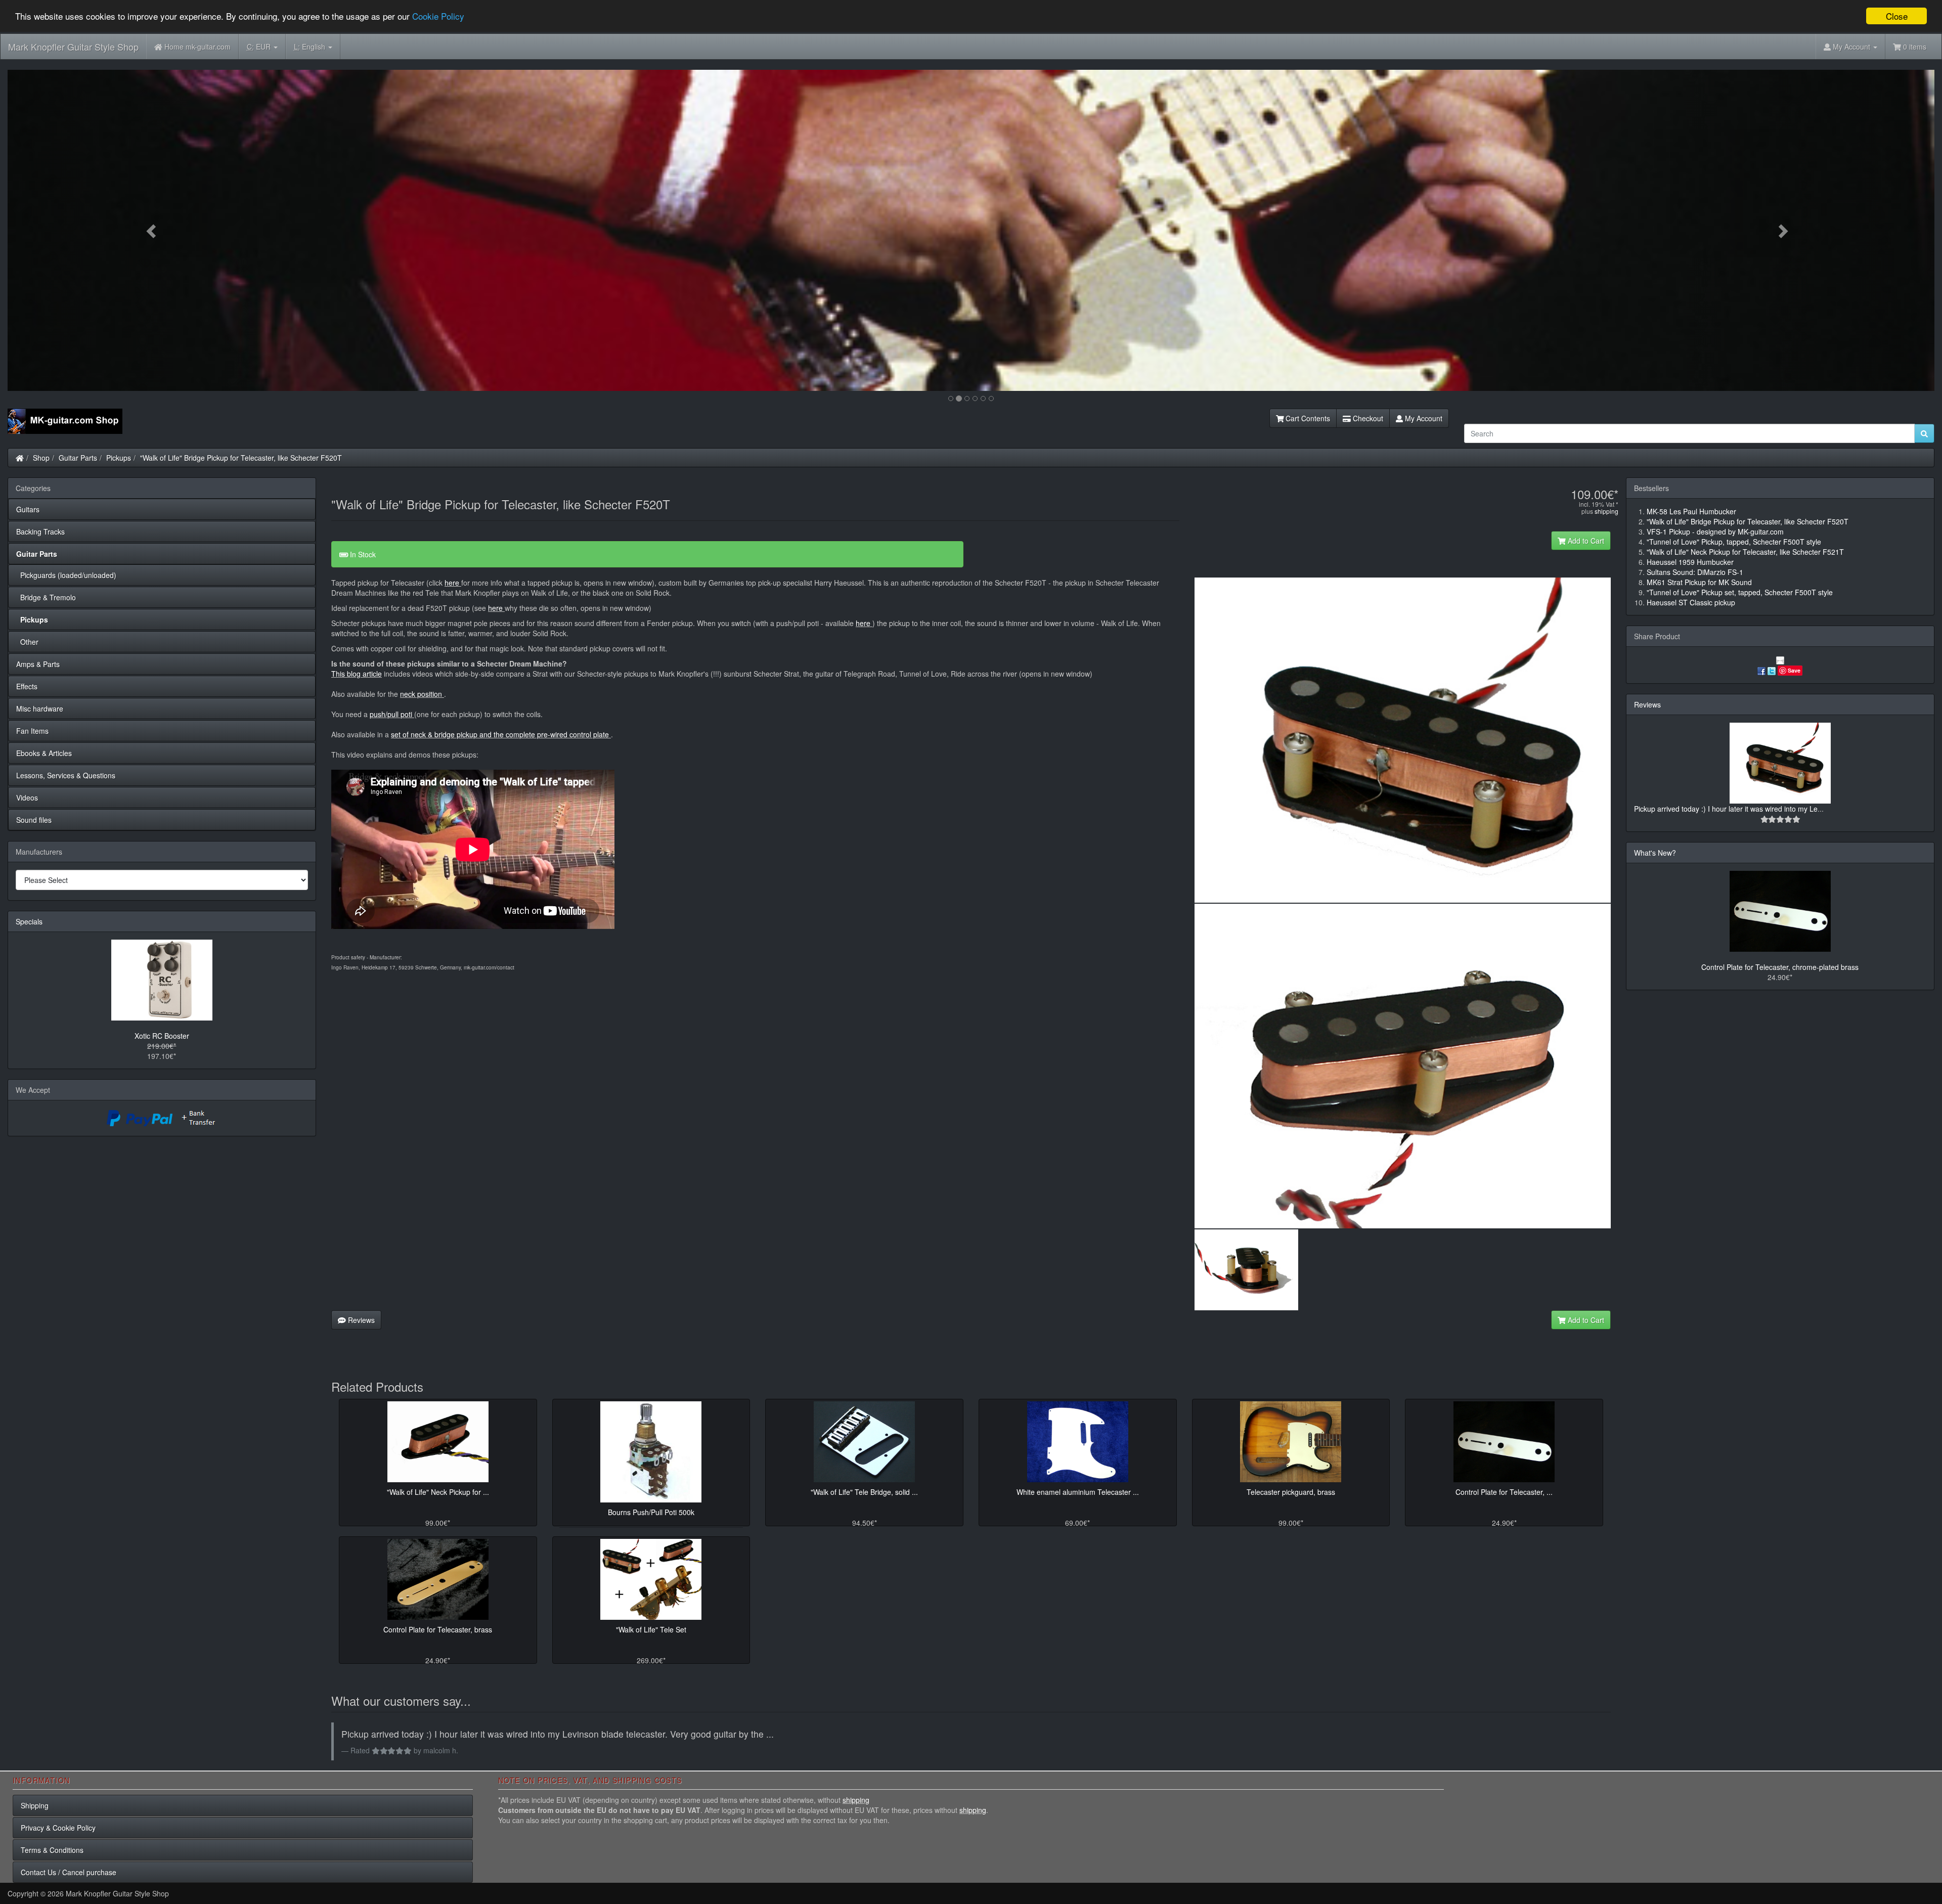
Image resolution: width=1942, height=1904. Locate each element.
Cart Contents (1307, 418)
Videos (27, 798)
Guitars (28, 509)
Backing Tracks (40, 532)
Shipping (35, 1805)
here (452, 583)
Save (1794, 670)
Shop (41, 458)
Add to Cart (1585, 541)
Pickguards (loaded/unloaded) (66, 575)
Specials (29, 921)
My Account (1423, 418)
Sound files (34, 820)
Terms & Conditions (52, 1850)
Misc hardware (40, 709)
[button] (152, 230)
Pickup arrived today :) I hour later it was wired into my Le (1726, 809)
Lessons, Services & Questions (66, 775)
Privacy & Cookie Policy (58, 1828)
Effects (27, 686)
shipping (1606, 511)
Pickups (119, 458)
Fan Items (32, 731)
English (311, 47)
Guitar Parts (78, 458)
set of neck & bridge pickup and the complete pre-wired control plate (501, 734)
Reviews (360, 1320)
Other (27, 642)
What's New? (1655, 853)
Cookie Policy (438, 16)
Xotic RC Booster (162, 1036)
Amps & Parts (38, 664)
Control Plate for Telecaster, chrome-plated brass (1780, 967)
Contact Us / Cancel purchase (69, 1872)
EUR (260, 47)
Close (1897, 16)
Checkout (1367, 418)
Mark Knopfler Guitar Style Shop (73, 47)
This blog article (357, 674)
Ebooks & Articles (44, 753)
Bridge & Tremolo (46, 597)
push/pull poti (392, 714)
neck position (421, 694)
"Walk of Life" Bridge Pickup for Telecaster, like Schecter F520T (241, 458)
